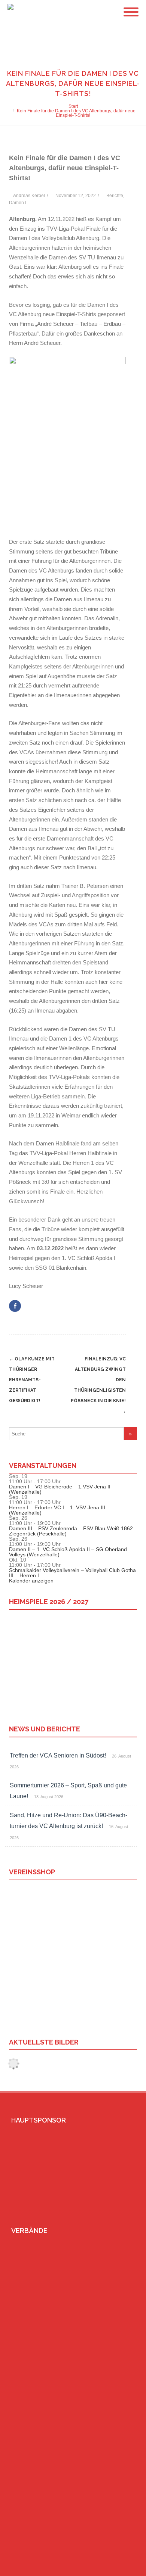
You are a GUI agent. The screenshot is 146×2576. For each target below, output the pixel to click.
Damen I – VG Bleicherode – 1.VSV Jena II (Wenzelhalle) (60, 1489)
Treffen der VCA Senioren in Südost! (58, 1755)
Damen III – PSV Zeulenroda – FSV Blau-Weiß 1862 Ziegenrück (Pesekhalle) (71, 1531)
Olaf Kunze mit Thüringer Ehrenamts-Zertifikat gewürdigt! (32, 1380)
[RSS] (123, 2567)
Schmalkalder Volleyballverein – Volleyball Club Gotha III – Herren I (72, 1573)
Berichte (115, 196)
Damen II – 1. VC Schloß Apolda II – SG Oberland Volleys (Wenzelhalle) (68, 1552)
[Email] (111, 2567)
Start (73, 106)
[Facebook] (99, 2567)
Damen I (18, 203)
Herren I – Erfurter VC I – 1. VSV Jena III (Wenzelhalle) (57, 1510)
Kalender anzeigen (31, 1581)
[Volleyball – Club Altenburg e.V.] (9, 12)
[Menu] (131, 7)
